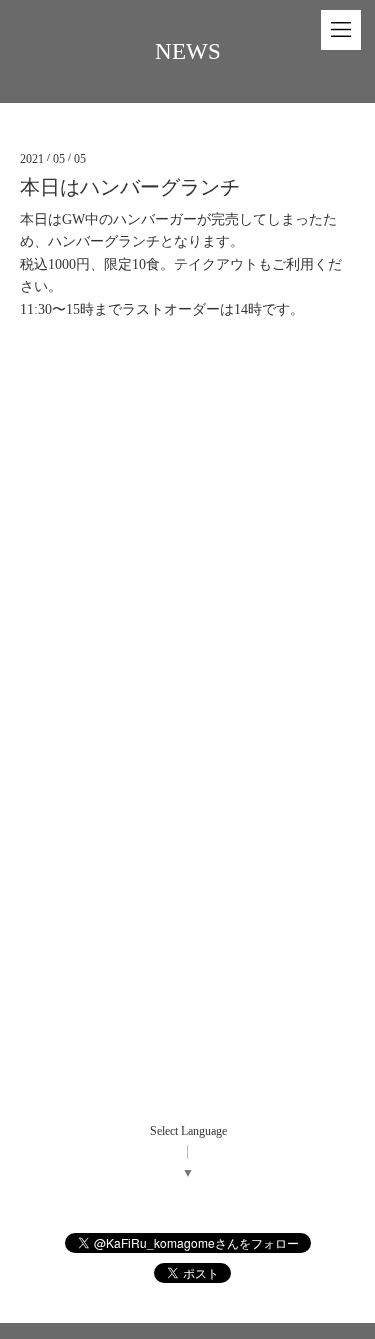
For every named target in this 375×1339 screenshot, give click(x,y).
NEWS (188, 51)
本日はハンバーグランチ (130, 187)
